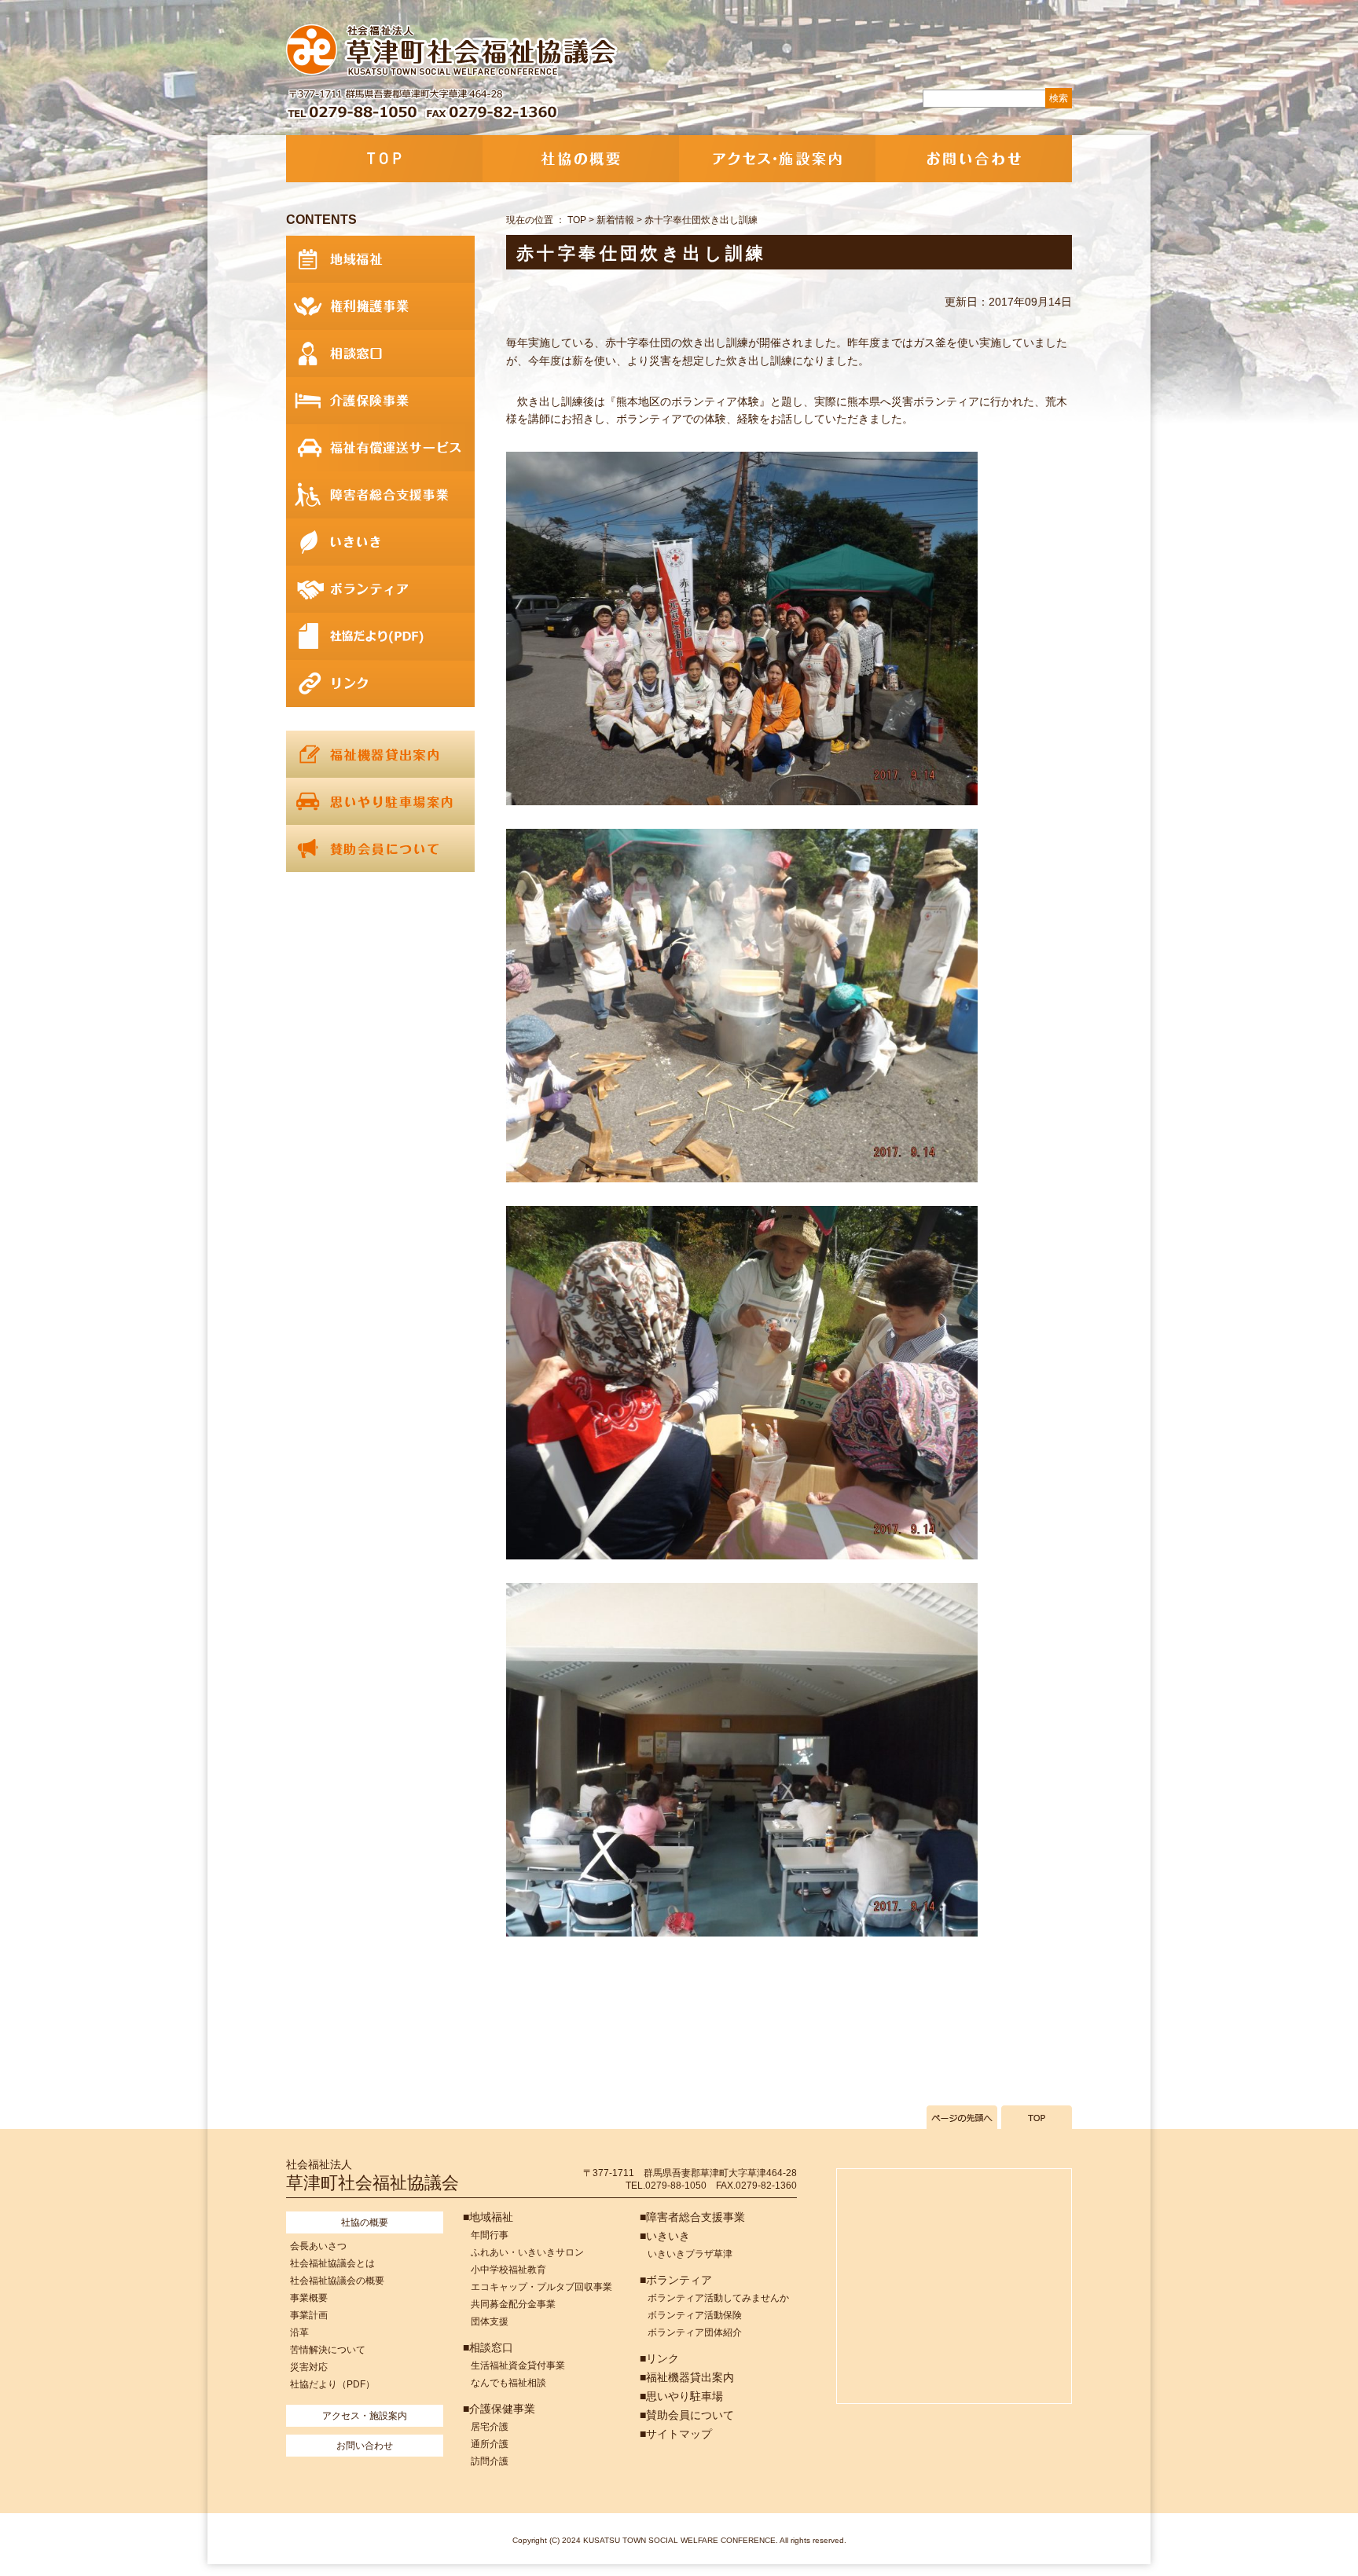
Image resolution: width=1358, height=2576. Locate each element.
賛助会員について (380, 848)
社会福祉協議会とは (332, 2263)
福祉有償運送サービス (380, 448)
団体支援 (490, 2321)
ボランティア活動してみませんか (718, 2298)
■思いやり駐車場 (681, 2396)
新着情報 (615, 220)
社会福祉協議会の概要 (337, 2281)
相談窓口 (380, 354)
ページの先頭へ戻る (962, 2117)
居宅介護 (490, 2427)
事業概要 (309, 2298)
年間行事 (490, 2235)
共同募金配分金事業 (513, 2304)
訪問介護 (490, 2461)
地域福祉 (380, 259)
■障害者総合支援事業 (692, 2217)
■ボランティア (676, 2280)
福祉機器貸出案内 (380, 754)
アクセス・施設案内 (777, 159)
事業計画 (309, 2315)
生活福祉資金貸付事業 (518, 2365)
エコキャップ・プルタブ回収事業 (541, 2287)
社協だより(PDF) (380, 636)
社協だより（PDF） (332, 2384)
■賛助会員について (687, 2415)
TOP (384, 159)
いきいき (380, 542)
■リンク (659, 2358)
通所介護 (490, 2444)
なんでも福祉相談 (508, 2383)
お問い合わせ (974, 159)
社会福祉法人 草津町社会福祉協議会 (453, 51)
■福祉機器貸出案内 (687, 2377)
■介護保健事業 (499, 2409)
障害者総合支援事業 (380, 495)
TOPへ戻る (1037, 2117)
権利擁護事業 (380, 306)
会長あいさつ (318, 2246)
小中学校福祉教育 (508, 2270)
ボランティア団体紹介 (695, 2332)
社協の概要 (581, 159)
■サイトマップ (676, 2434)
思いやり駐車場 (380, 801)
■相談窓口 (488, 2347)
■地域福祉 (488, 2217)
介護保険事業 (380, 401)
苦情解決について (328, 2350)
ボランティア (380, 589)
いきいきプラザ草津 (690, 2254)
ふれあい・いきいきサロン (527, 2252)
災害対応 (309, 2367)
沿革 (299, 2332)
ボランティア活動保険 (695, 2315)
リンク (380, 683)
